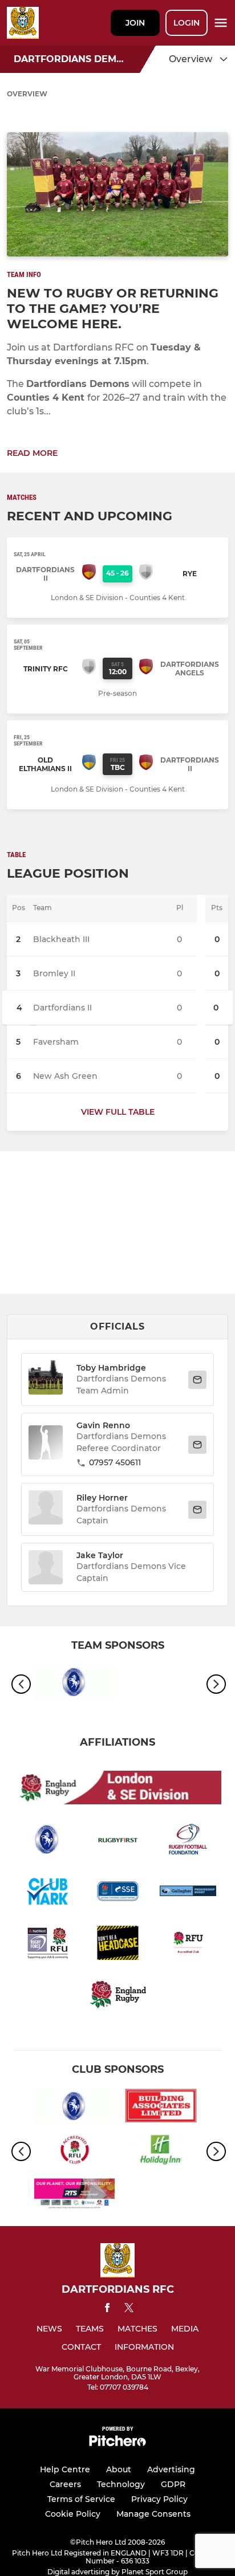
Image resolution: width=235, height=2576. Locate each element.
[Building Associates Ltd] (161, 2108)
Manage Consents (153, 2514)
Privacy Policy (159, 2499)
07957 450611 (115, 1462)
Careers (65, 2484)
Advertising (171, 2469)
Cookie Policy (73, 2514)
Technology (121, 2484)
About (119, 2469)
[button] (46, 1379)
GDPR (173, 2484)
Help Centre (65, 2469)
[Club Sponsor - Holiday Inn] (161, 2152)
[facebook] (107, 2310)
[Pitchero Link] (117, 2443)
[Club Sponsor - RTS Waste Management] (74, 2196)
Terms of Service (81, 2499)
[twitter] (129, 2309)
